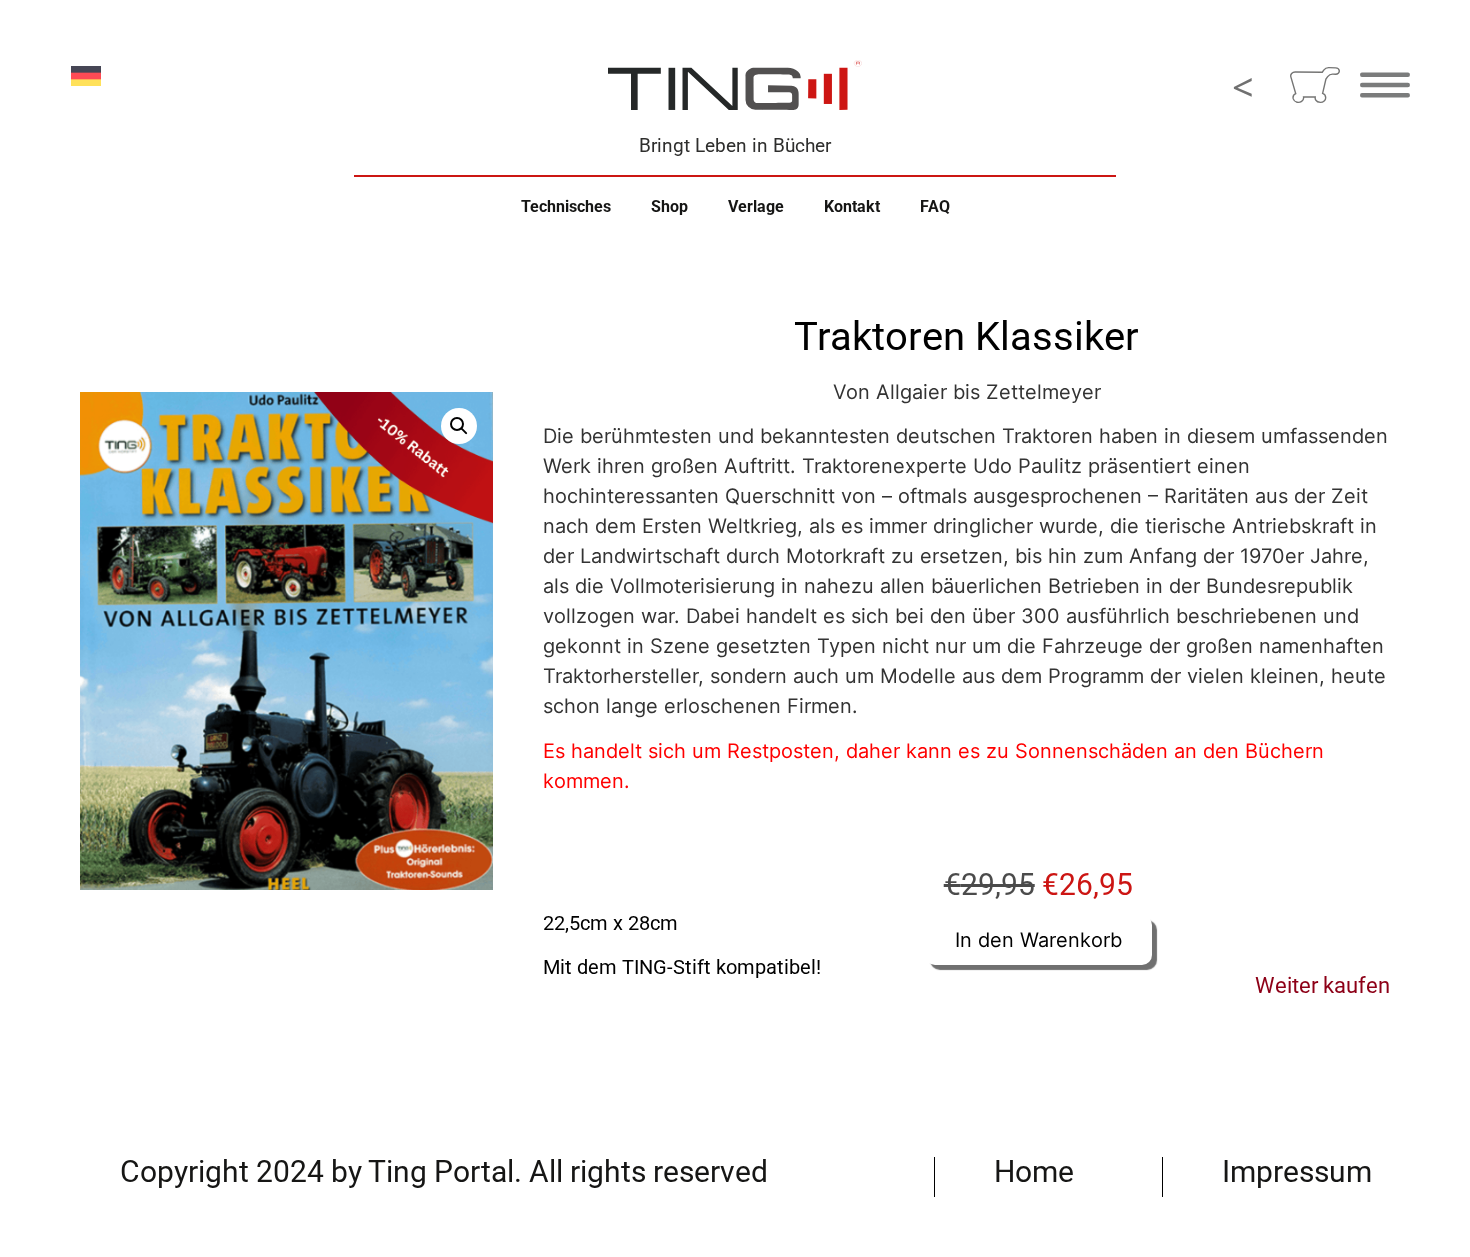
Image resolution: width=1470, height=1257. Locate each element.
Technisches (566, 206)
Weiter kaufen (1322, 985)
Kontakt (852, 206)
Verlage (756, 206)
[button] (459, 426)
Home (1034, 1171)
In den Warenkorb (1038, 940)
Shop (669, 206)
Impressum (1297, 1171)
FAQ (935, 206)
